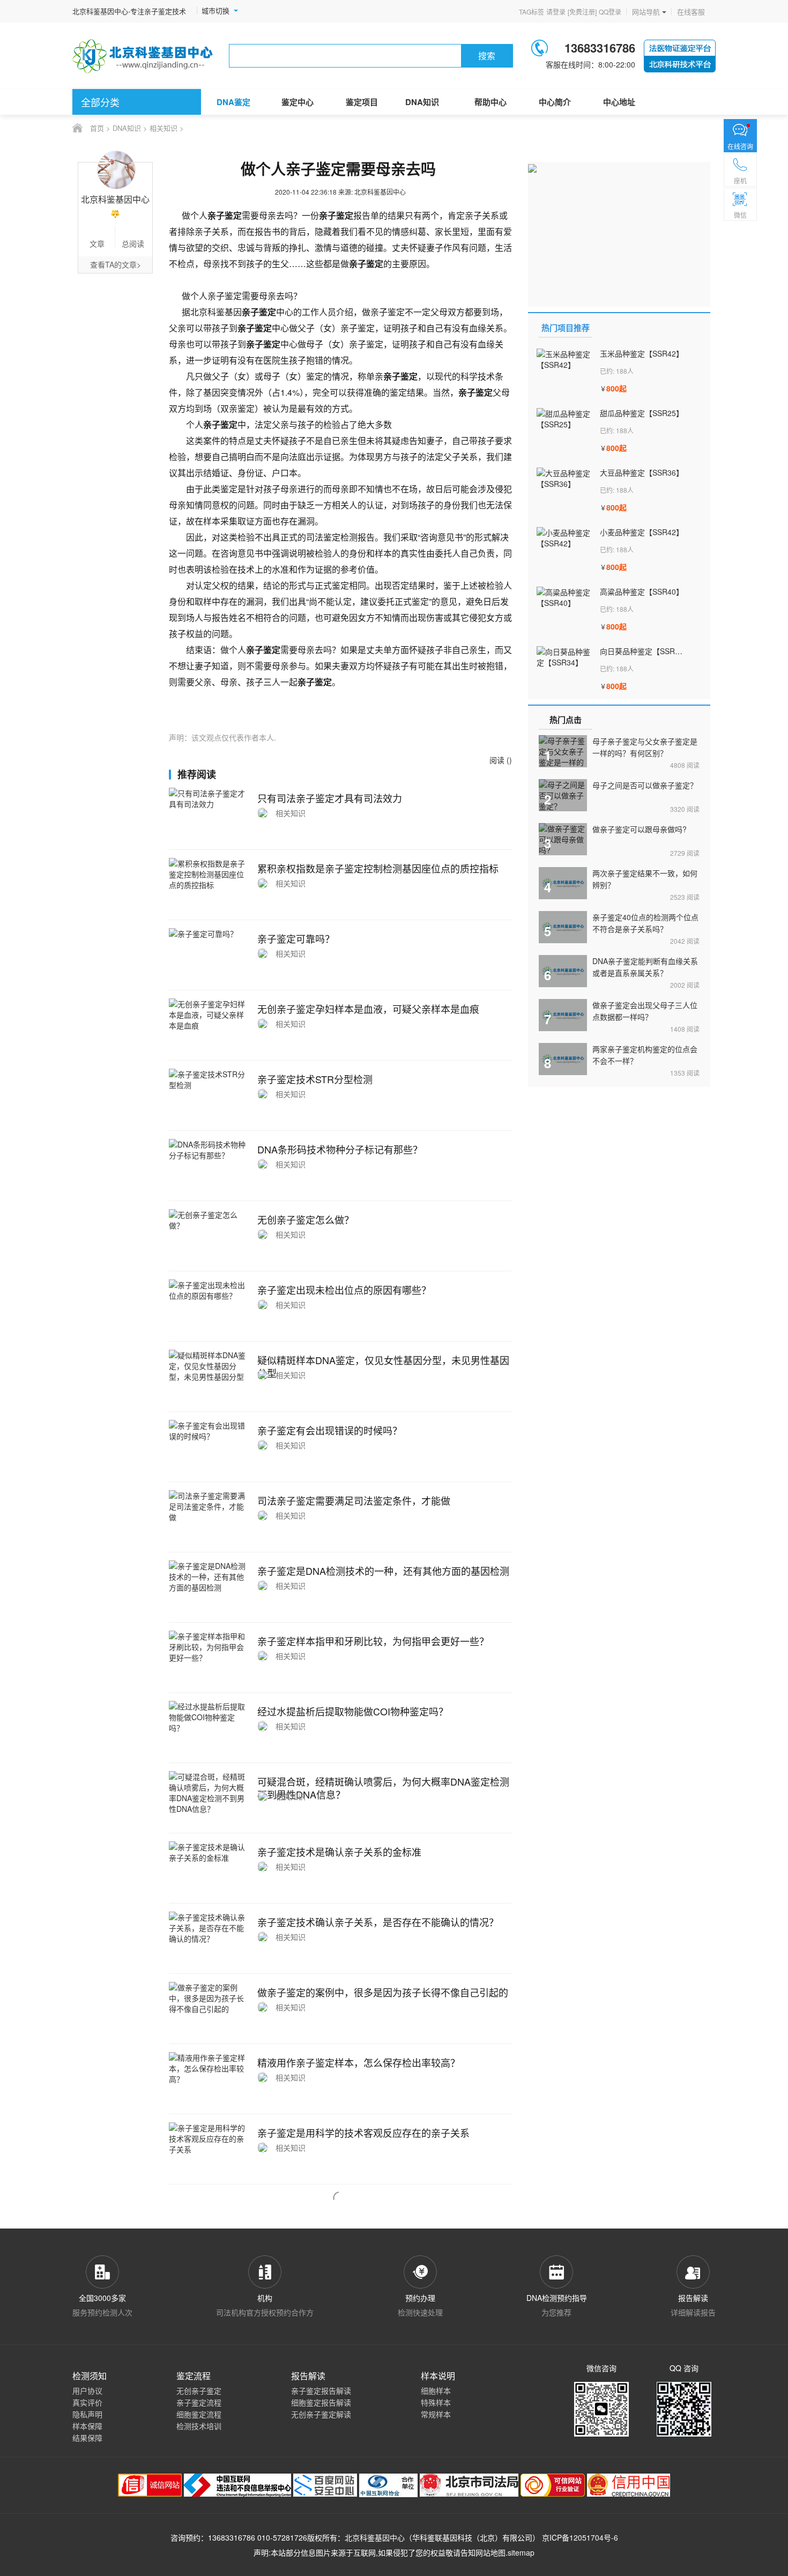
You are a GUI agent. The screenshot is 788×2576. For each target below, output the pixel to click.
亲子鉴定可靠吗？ (296, 938)
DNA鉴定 (233, 102)
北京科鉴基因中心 (375, 2537)
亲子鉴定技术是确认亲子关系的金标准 (339, 1852)
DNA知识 (422, 102)
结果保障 (87, 2438)
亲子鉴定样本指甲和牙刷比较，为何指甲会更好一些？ (373, 1641)
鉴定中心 (298, 102)
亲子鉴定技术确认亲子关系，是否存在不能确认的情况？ (378, 1922)
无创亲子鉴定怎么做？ (306, 1219)
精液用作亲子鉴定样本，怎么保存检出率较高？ (359, 2062)
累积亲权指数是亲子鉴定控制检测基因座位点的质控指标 (378, 868)
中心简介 (555, 102)
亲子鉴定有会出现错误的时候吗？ (330, 1430)
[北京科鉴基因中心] (143, 56)
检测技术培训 (199, 2426)
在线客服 (691, 12)
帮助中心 (490, 102)
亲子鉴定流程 (199, 2402)
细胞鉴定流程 (199, 2414)
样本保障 (87, 2426)
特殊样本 (436, 2402)
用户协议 (87, 2390)
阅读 (685, 765)
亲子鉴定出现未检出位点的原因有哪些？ (344, 1290)
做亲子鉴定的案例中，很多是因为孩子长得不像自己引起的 (383, 1992)
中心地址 (619, 102)
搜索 (487, 55)
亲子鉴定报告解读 (321, 2390)
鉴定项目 (362, 102)
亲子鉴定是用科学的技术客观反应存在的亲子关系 (363, 2133)
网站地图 (490, 2552)
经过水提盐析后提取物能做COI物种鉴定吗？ (353, 1711)
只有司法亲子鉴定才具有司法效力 (330, 798)
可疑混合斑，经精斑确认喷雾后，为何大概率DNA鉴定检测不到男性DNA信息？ (383, 1788)
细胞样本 (436, 2390)
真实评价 (87, 2402)
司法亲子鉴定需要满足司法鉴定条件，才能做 (354, 1500)
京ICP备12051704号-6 (580, 2537)
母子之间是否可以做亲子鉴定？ (645, 785)
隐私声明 (87, 2414)
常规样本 (436, 2414)
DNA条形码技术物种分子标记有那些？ (340, 1149)
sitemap (521, 2552)
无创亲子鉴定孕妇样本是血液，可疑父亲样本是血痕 (368, 1009)
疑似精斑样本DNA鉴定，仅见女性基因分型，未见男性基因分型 (383, 1366)
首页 (97, 128)
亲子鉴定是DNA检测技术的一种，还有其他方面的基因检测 (383, 1571)
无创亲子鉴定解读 (321, 2414)
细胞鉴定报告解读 (321, 2402)
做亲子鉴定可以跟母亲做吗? (640, 829)
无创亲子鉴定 (199, 2390)
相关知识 (163, 128)
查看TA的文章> (116, 264)
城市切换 (215, 11)
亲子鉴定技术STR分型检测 (315, 1079)
